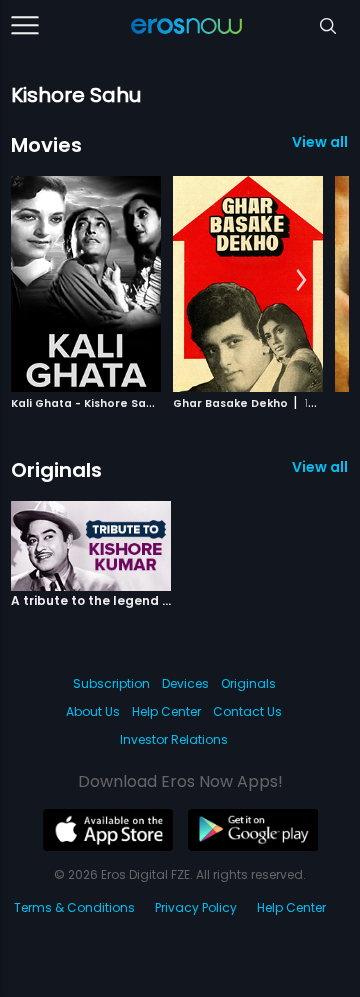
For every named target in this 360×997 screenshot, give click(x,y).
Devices (185, 683)
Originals (56, 470)
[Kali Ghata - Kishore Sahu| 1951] (86, 284)
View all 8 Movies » (320, 142)
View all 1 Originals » (320, 467)
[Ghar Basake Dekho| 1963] (248, 284)
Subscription (111, 683)
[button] (301, 281)
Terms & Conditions (74, 907)
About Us (93, 711)
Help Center (166, 711)
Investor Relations (174, 739)
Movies (46, 145)
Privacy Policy (196, 907)
